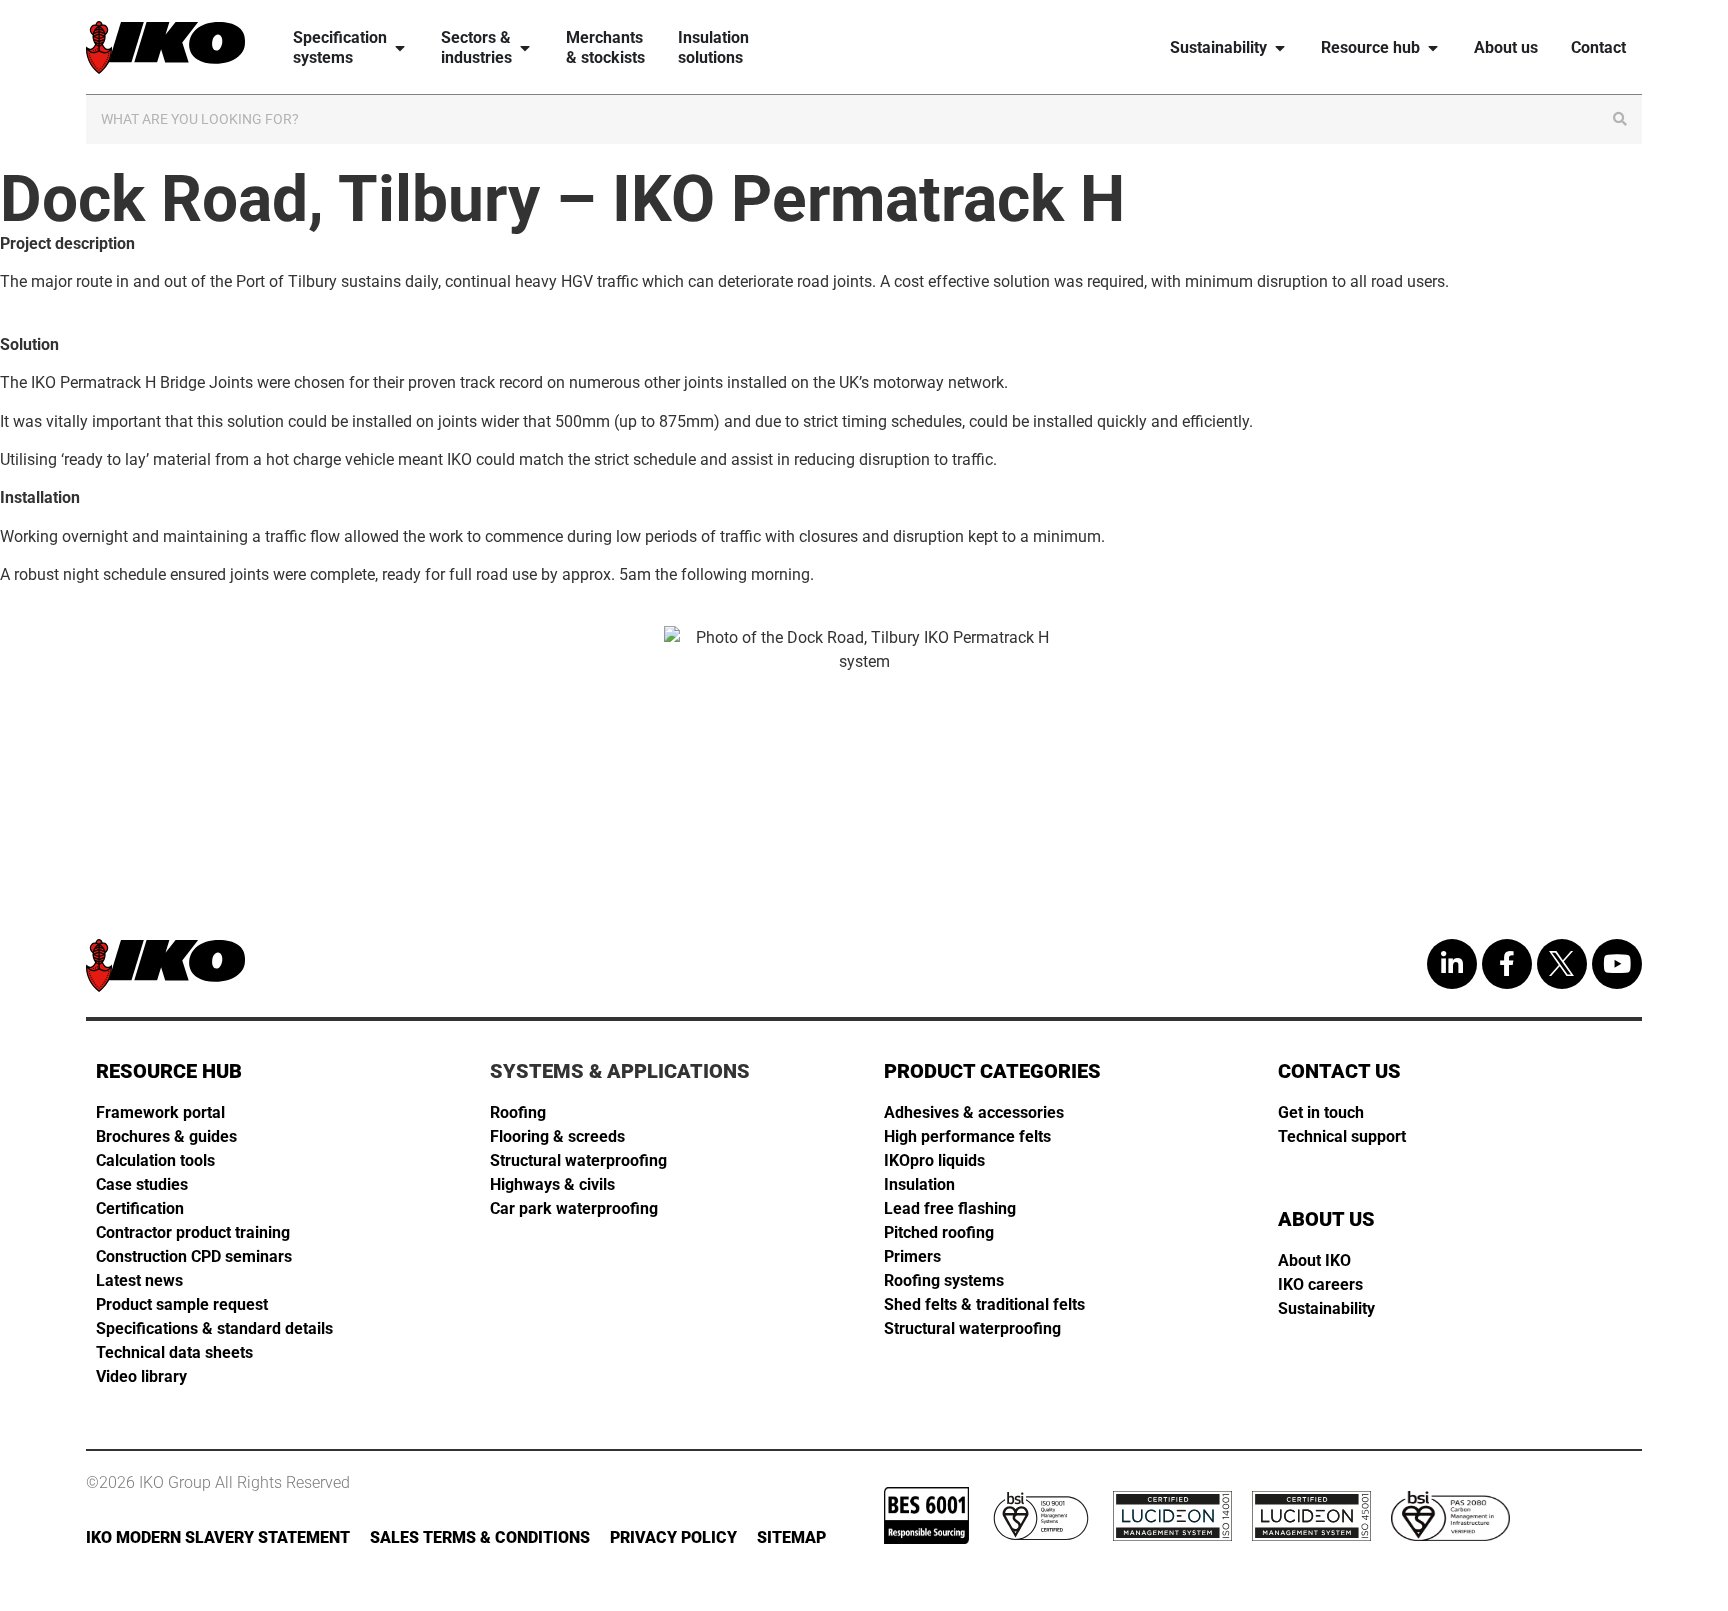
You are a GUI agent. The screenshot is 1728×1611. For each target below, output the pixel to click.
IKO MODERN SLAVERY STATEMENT (218, 1537)
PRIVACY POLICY (673, 1537)
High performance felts (967, 1136)
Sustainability (1326, 1308)
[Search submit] (1620, 119)
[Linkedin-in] (1452, 964)
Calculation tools (155, 1160)
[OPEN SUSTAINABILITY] (1280, 47)
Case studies (142, 1184)
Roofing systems (944, 1280)
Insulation (919, 1184)
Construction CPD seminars (194, 1256)
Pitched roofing (939, 1232)
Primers (912, 1256)
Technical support (1342, 1136)
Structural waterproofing (578, 1160)
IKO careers (1320, 1284)
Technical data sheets (174, 1352)
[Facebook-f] (1507, 964)
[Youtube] (1617, 964)
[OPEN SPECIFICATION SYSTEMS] (400, 47)
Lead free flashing (950, 1208)
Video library (141, 1376)
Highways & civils (552, 1184)
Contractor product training (193, 1232)
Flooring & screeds (557, 1136)
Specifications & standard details (214, 1328)
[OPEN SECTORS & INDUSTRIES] (525, 47)
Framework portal (160, 1112)
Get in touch (1321, 1112)
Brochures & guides (166, 1136)
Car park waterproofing (574, 1208)
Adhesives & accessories (974, 1112)
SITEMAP (791, 1537)
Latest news (139, 1280)
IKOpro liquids (934, 1160)
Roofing (518, 1112)
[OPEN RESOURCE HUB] (1433, 47)
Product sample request (182, 1304)
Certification (140, 1208)
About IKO (1314, 1260)
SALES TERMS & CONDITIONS (480, 1537)
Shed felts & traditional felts (984, 1304)
